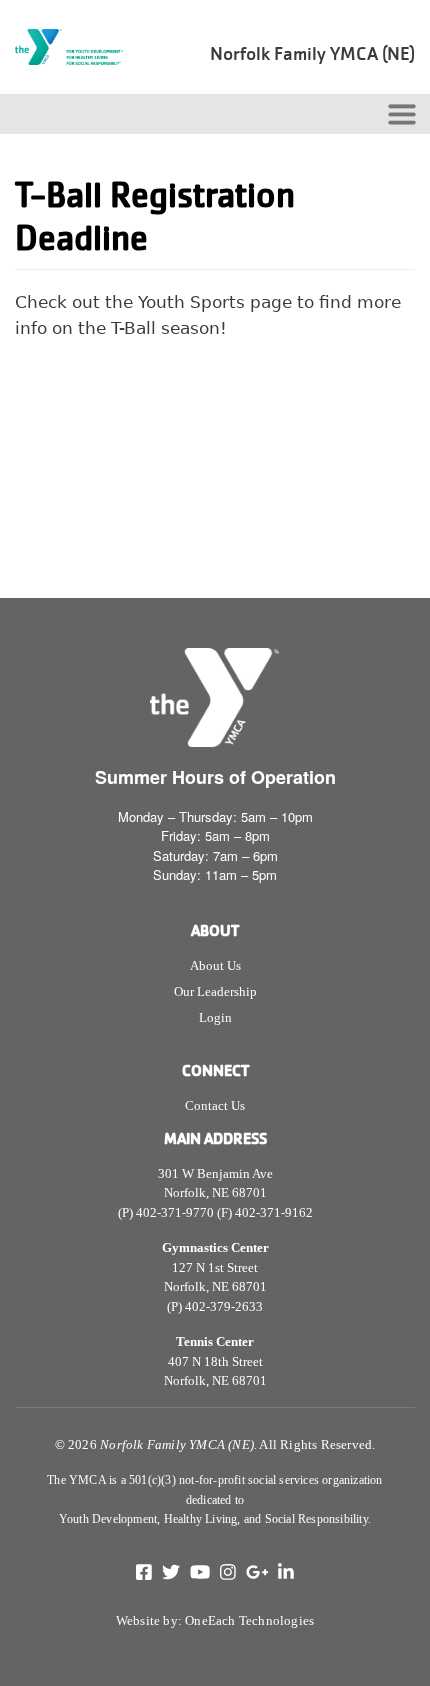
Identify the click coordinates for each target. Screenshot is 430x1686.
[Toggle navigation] (402, 114)
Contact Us (215, 1105)
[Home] (75, 47)
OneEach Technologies (249, 1620)
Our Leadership (215, 991)
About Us (215, 965)
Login (215, 1017)
